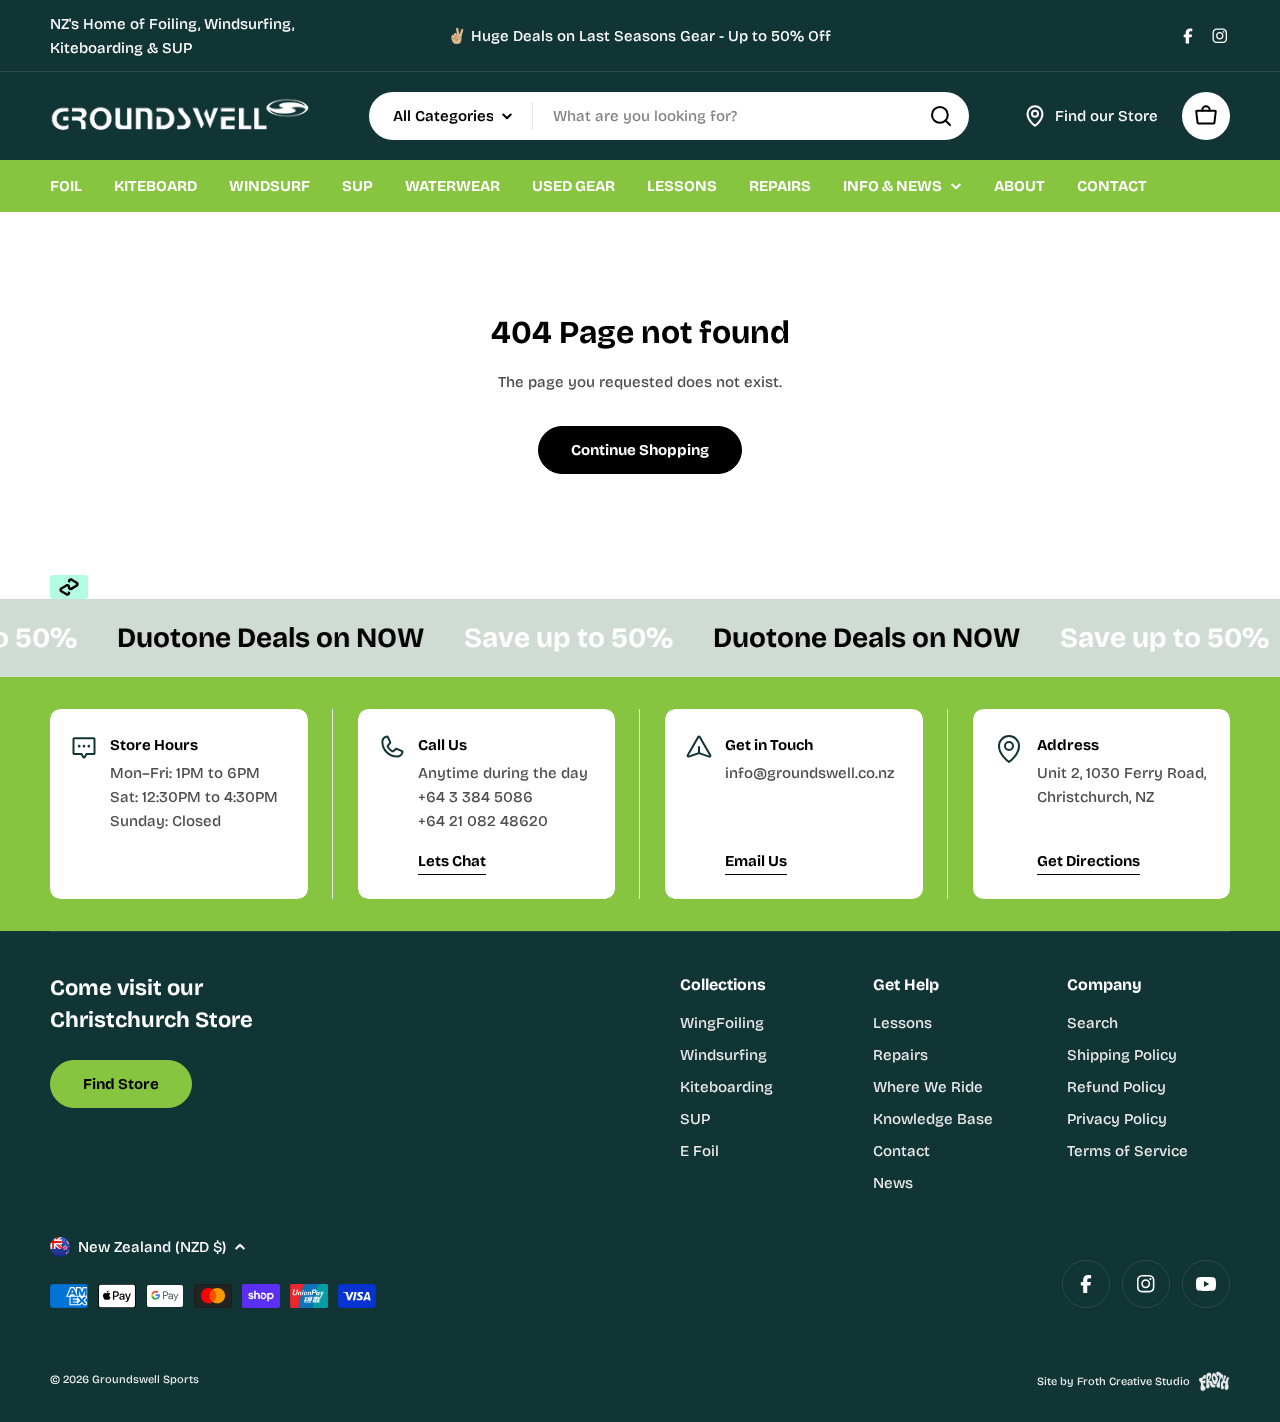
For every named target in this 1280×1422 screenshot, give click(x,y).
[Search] (941, 116)
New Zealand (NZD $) (152, 1247)
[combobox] (669, 116)
